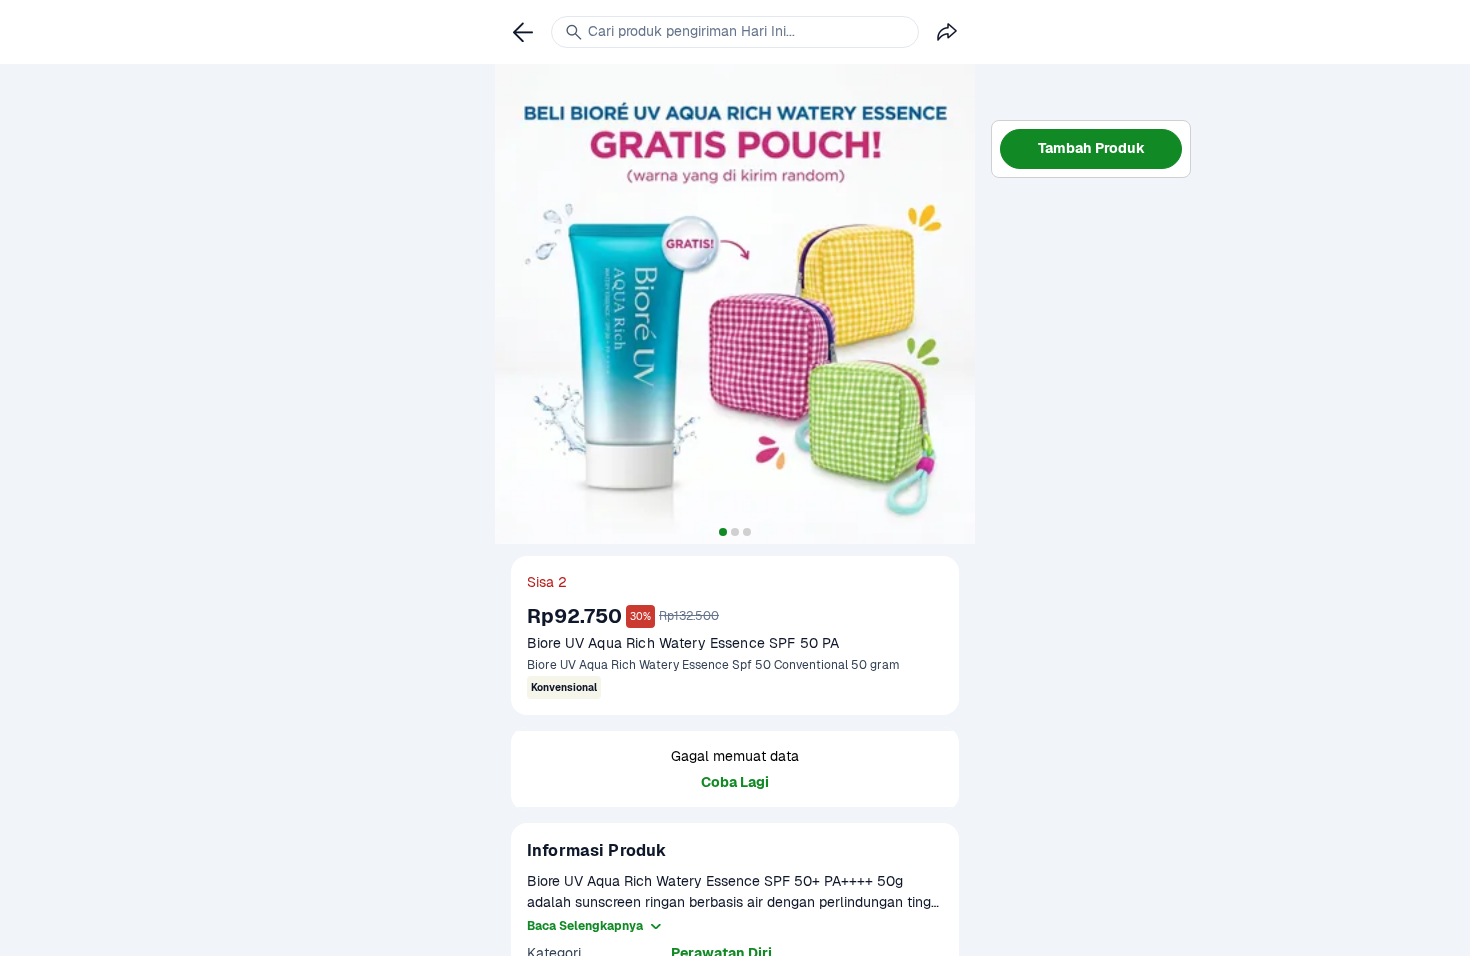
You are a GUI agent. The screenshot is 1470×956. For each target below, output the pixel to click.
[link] (523, 32)
